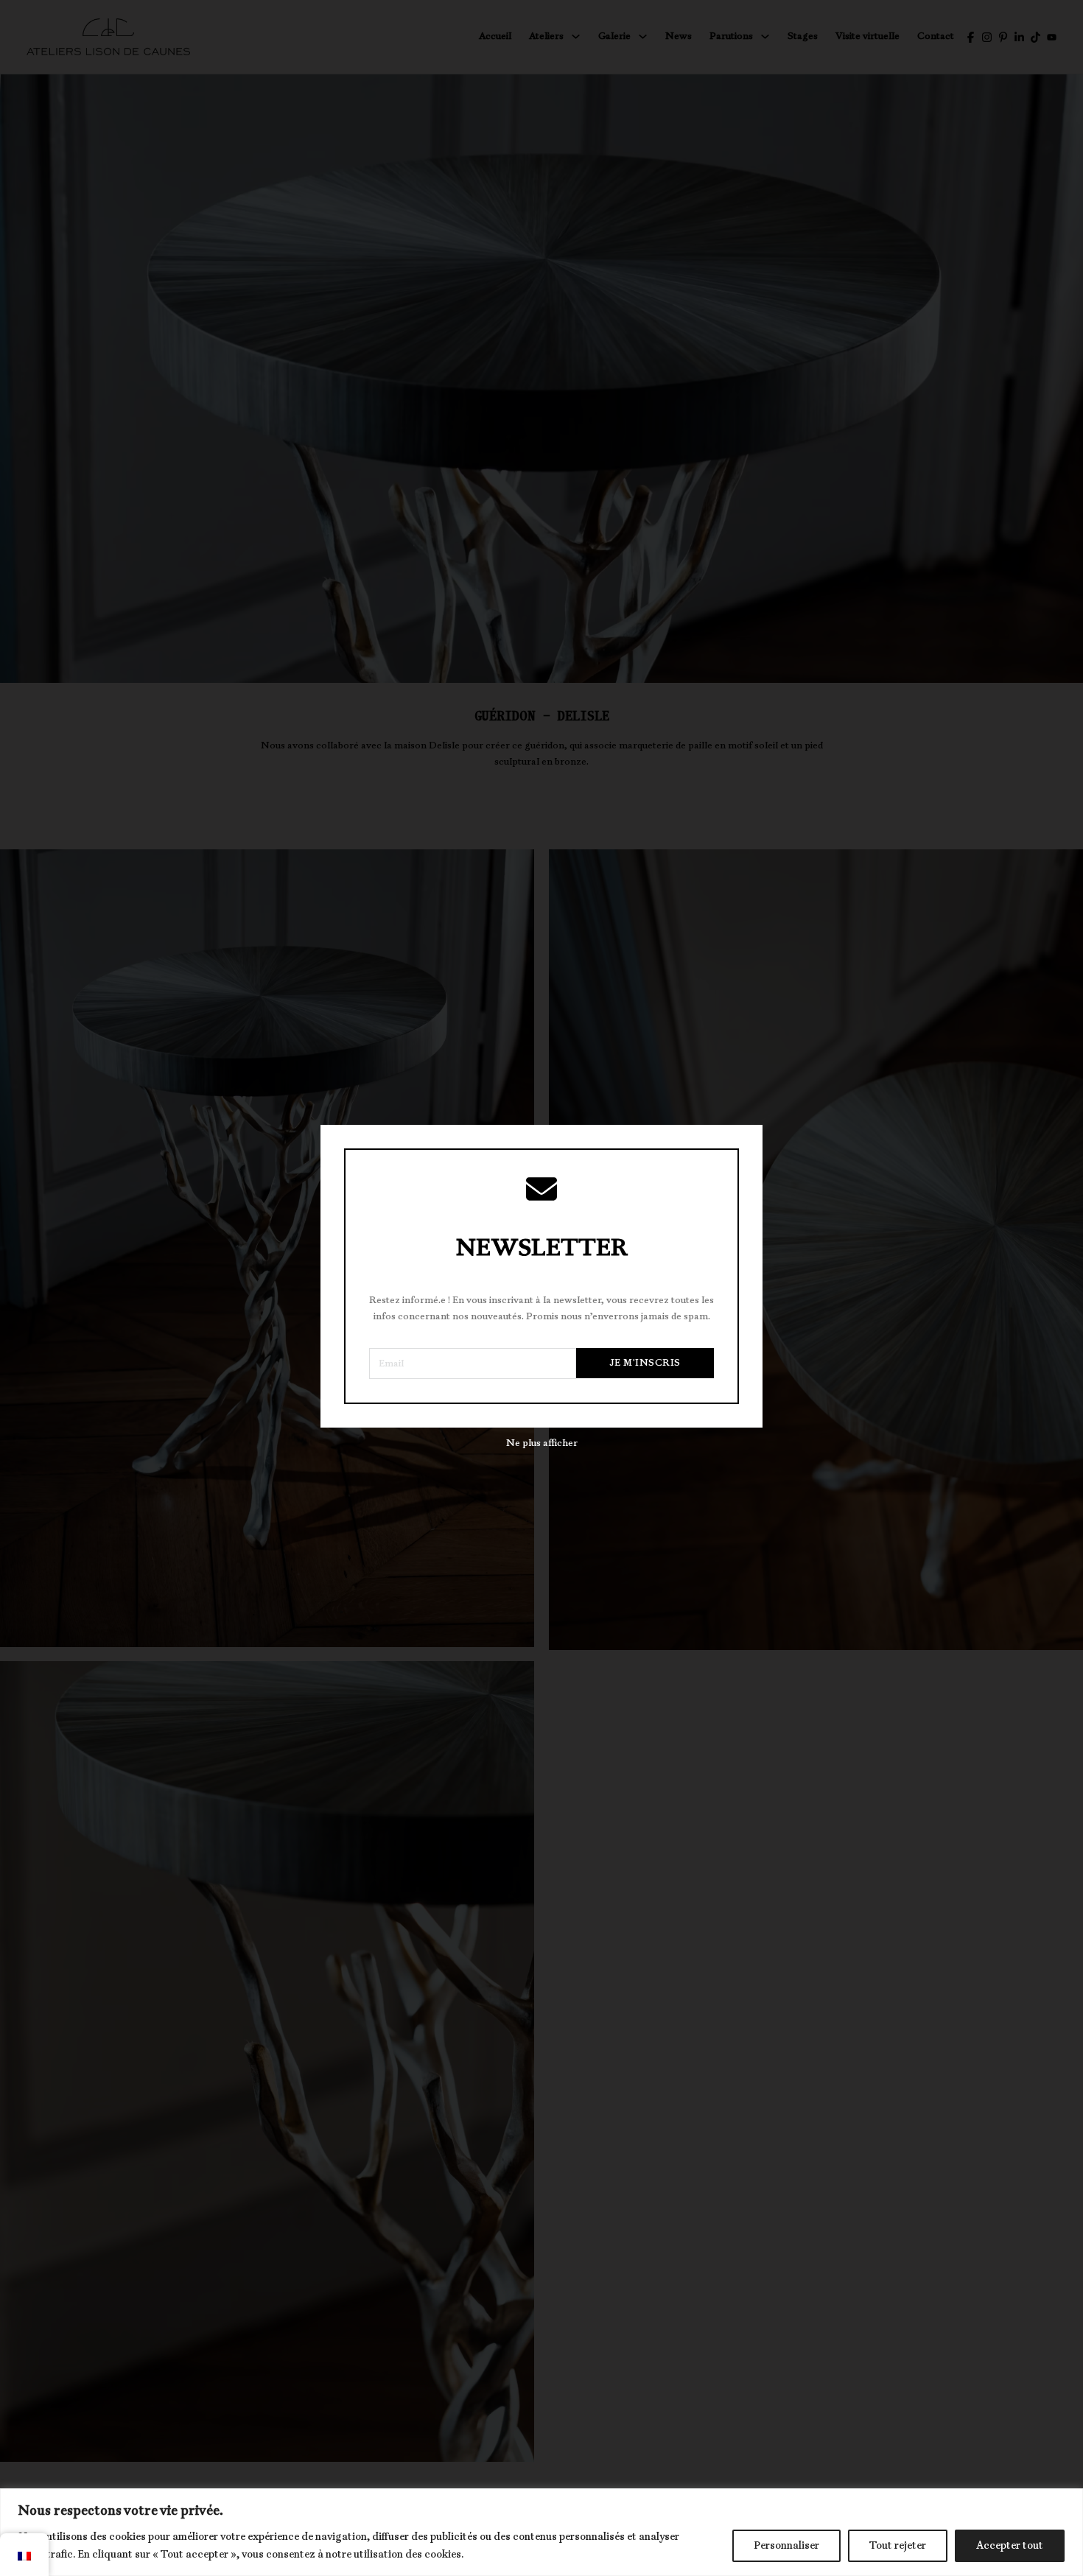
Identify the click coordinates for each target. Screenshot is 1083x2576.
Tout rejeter (898, 2545)
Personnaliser (786, 2545)
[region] (541, 2532)
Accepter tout (1010, 2545)
